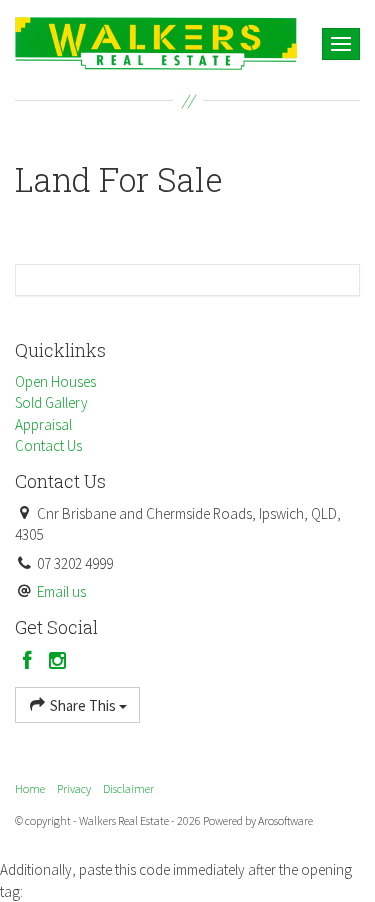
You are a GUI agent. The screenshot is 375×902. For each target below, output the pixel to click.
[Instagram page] (58, 661)
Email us (61, 591)
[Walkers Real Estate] (156, 41)
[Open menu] (341, 44)
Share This (83, 705)
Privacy (74, 788)
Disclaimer (128, 788)
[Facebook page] (30, 661)
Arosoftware (285, 820)
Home (30, 788)
